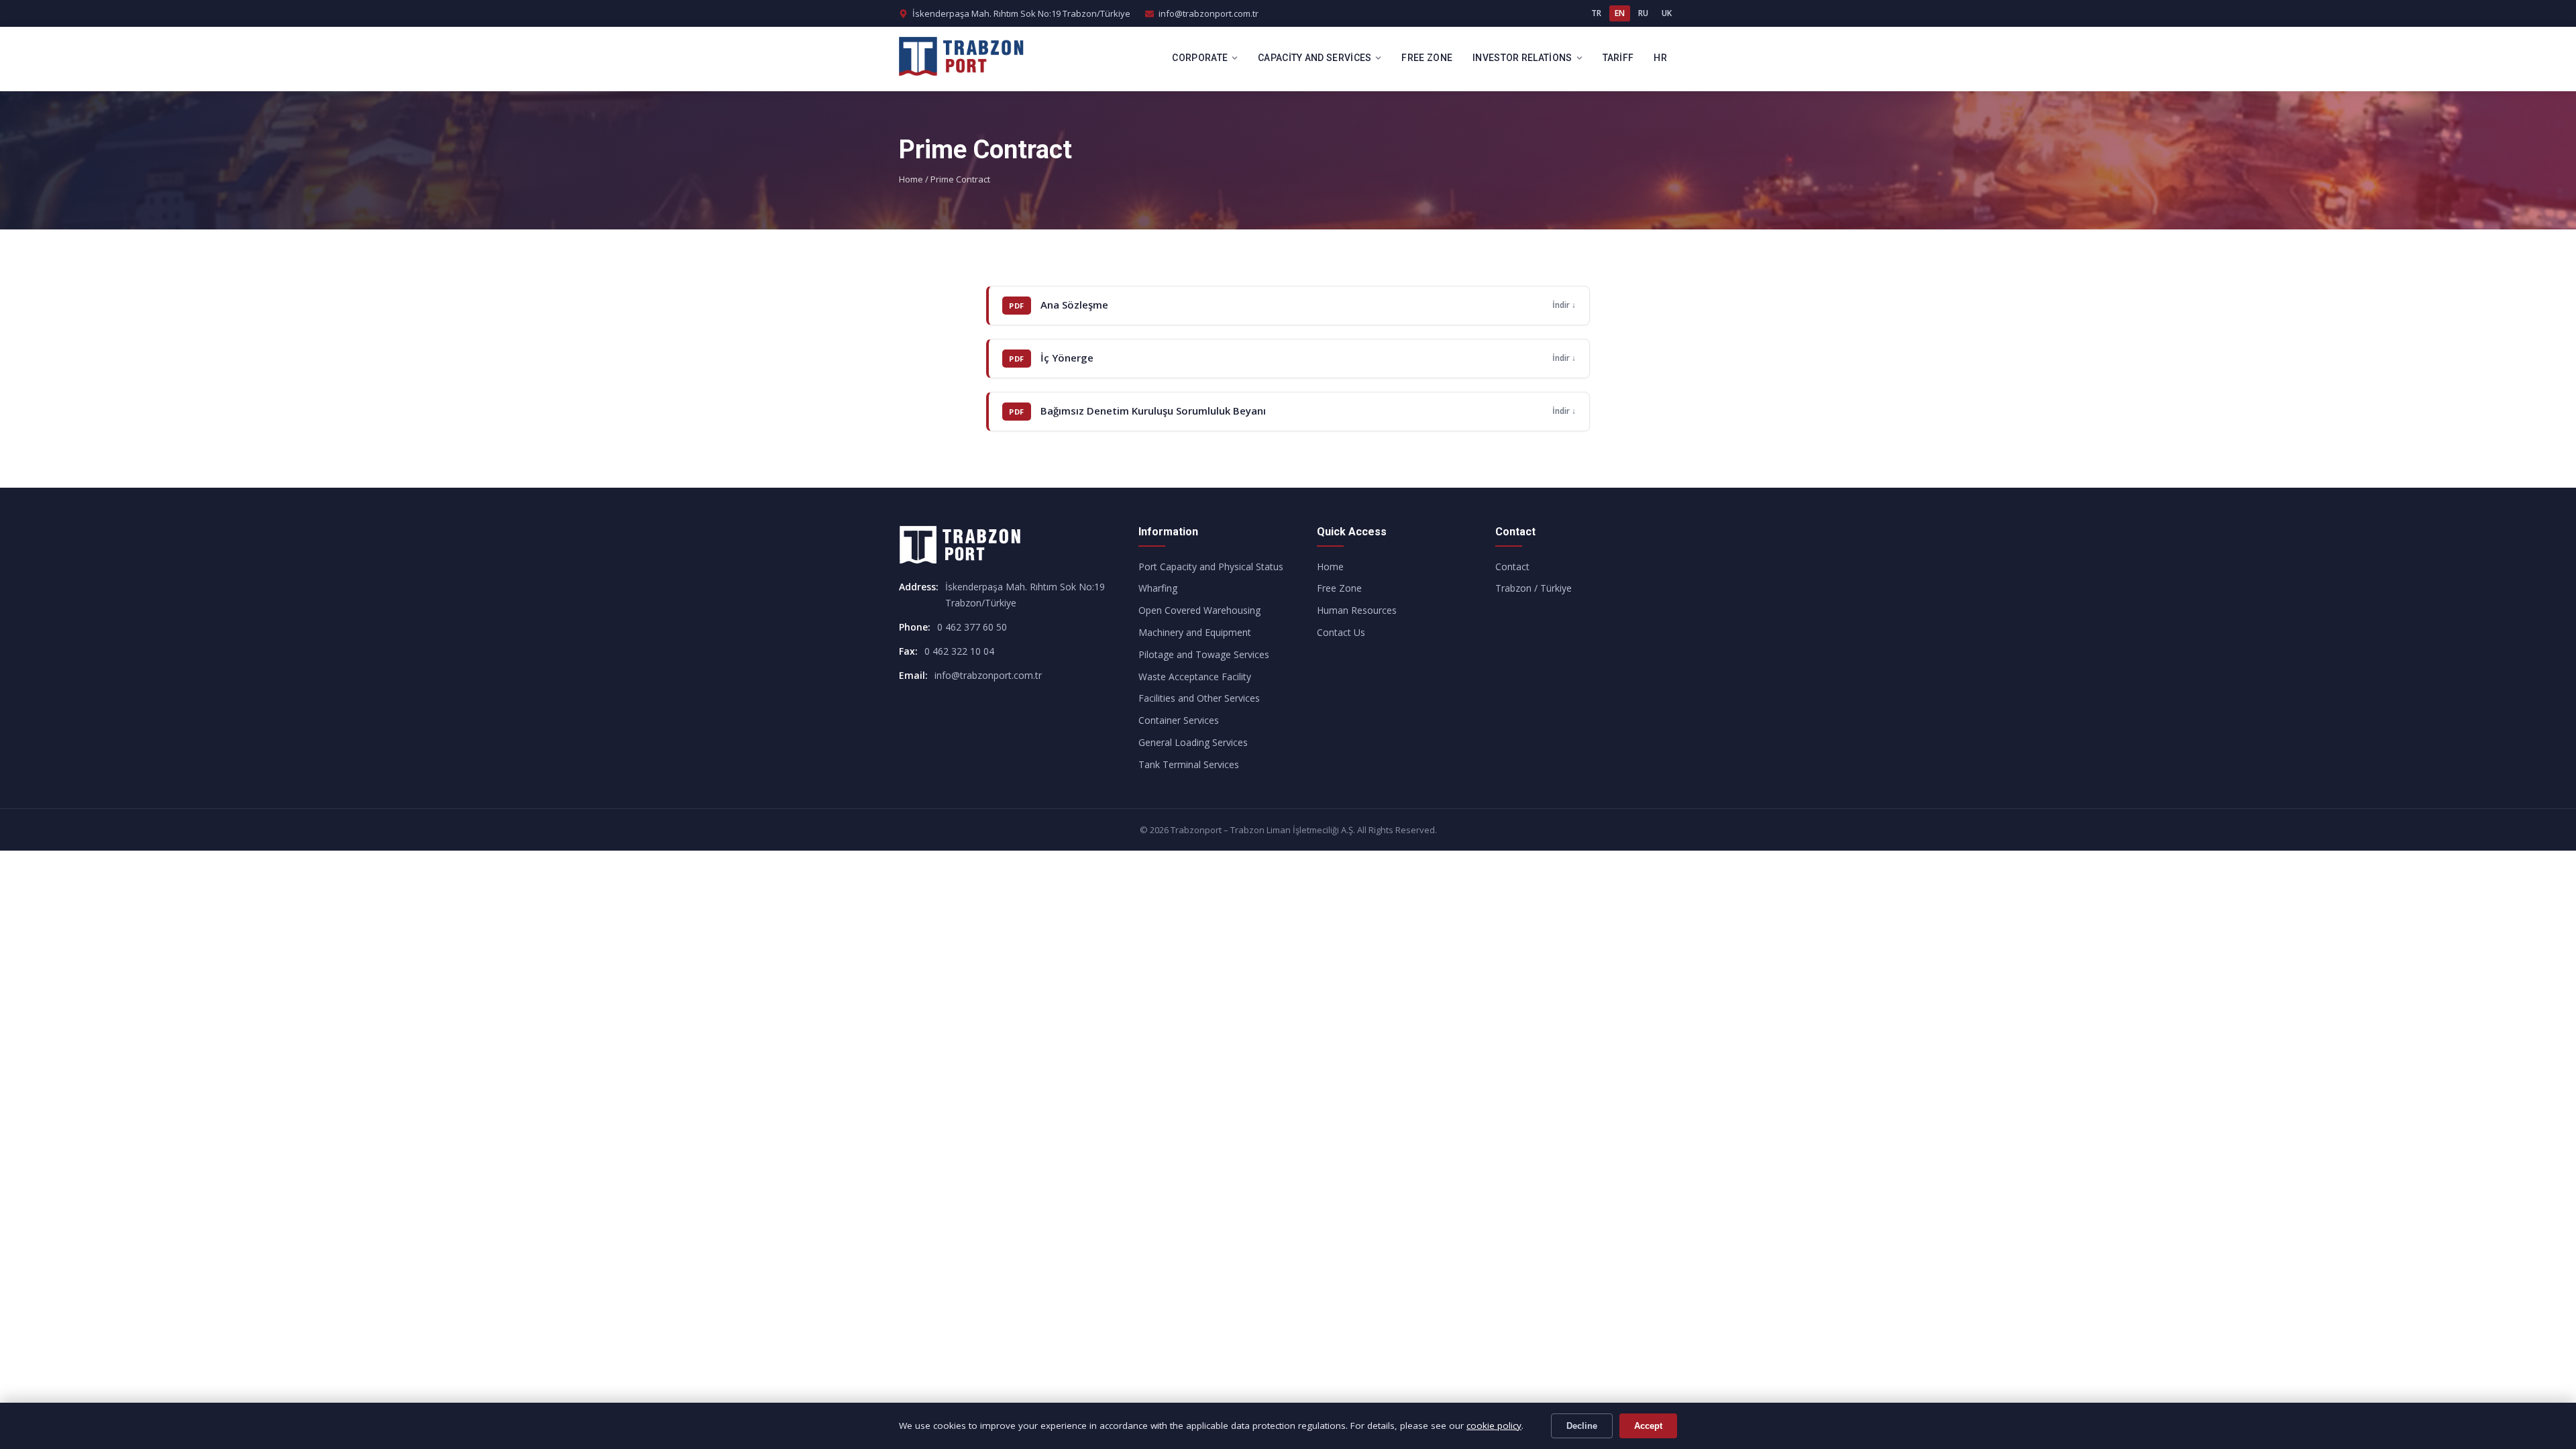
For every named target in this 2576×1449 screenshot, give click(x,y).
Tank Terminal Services (1189, 764)
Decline (1582, 1426)
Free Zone (1427, 58)
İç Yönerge (1067, 358)
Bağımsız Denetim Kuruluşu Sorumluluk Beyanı (1153, 411)
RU (1643, 13)
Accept (1648, 1426)
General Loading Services (1193, 742)
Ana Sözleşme (1074, 305)
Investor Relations (1522, 58)
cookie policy (1494, 1426)
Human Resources (1357, 610)
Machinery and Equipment (1195, 632)
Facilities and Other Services (1199, 698)
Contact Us (1341, 632)
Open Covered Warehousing (1199, 610)
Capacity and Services (1314, 58)
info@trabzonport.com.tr (1209, 13)
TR (1596, 13)
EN (1620, 13)
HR (1660, 58)
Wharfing (1158, 588)
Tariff (1618, 58)
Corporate (1200, 58)
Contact (1512, 567)
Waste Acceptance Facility (1195, 677)
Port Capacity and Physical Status (1211, 567)
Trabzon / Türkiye (1534, 588)
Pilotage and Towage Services (1204, 654)
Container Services (1179, 720)
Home (911, 179)
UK (1667, 13)
